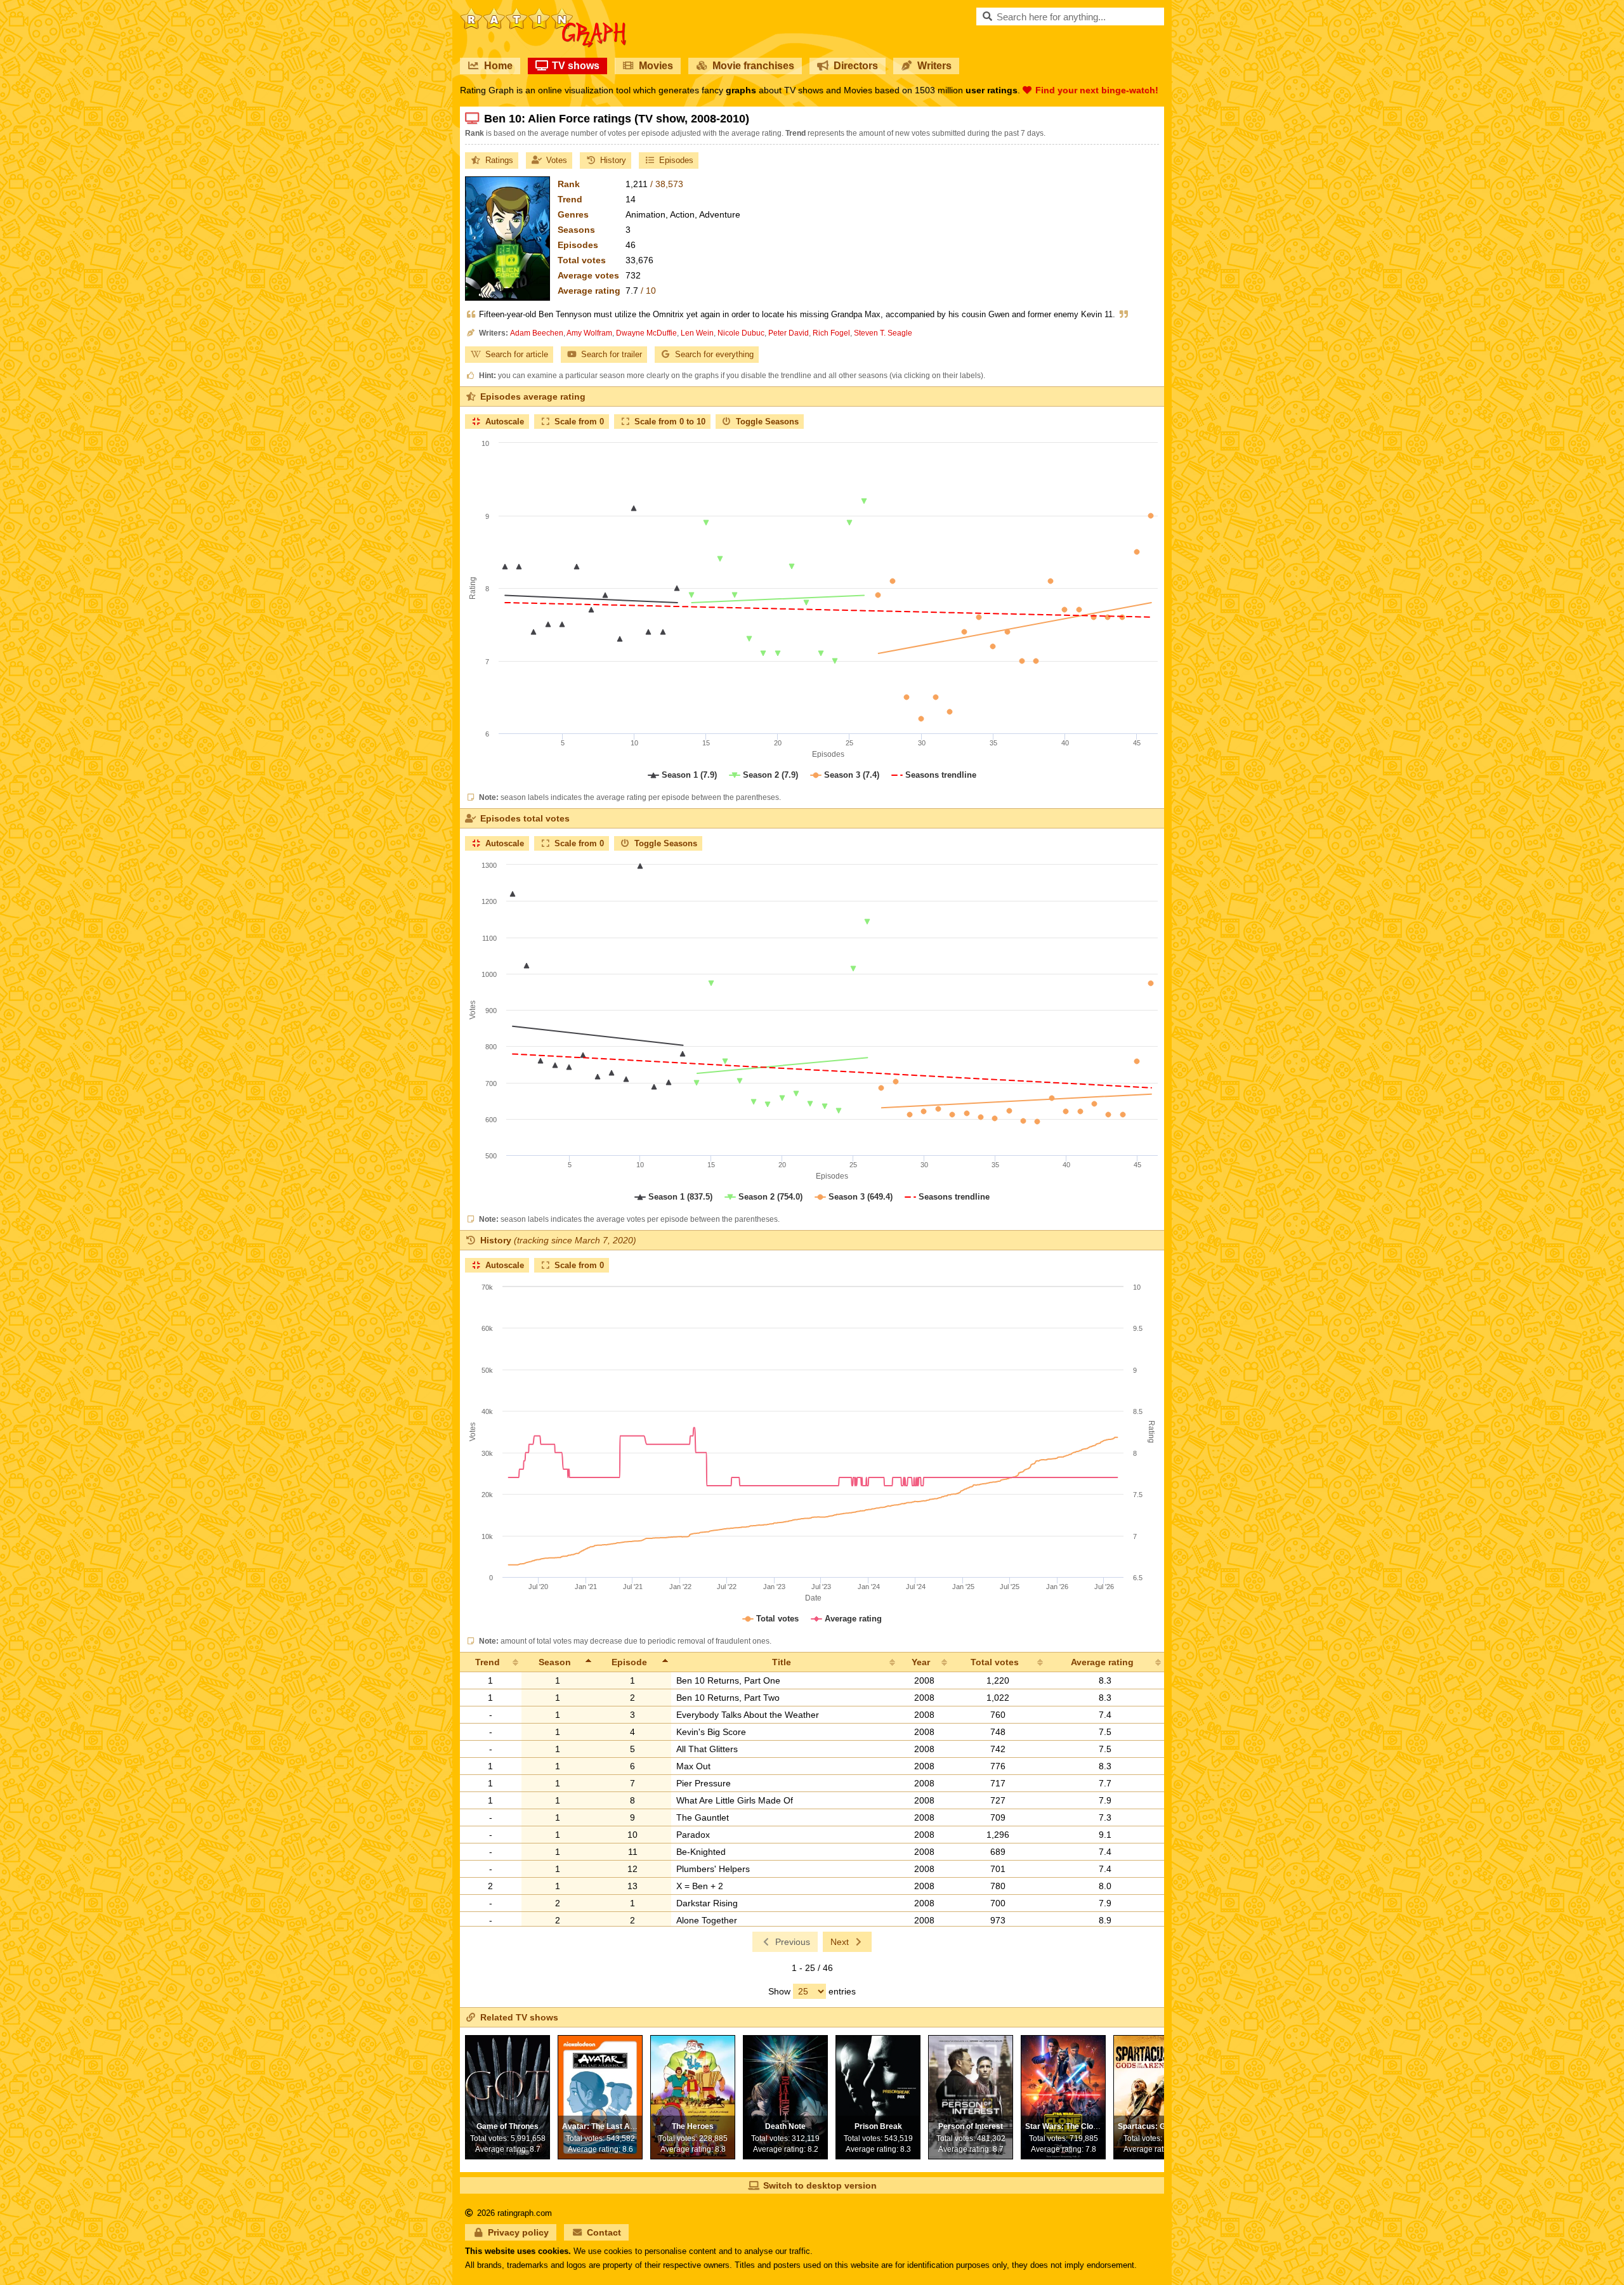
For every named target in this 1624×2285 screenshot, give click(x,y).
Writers (934, 66)
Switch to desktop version (820, 2185)
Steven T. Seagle (883, 333)
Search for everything (714, 354)
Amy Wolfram (589, 333)
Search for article (517, 354)
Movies (656, 66)
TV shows (576, 66)
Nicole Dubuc (741, 333)
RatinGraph (543, 13)
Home (498, 66)
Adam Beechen (537, 333)
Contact (604, 2232)
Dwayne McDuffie (646, 333)
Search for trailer (612, 354)
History (613, 160)
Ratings (499, 160)
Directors (856, 66)
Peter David (789, 333)
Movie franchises (753, 66)
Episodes (676, 160)
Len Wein (697, 333)
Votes (557, 160)
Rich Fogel (831, 333)
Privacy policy (518, 2232)
